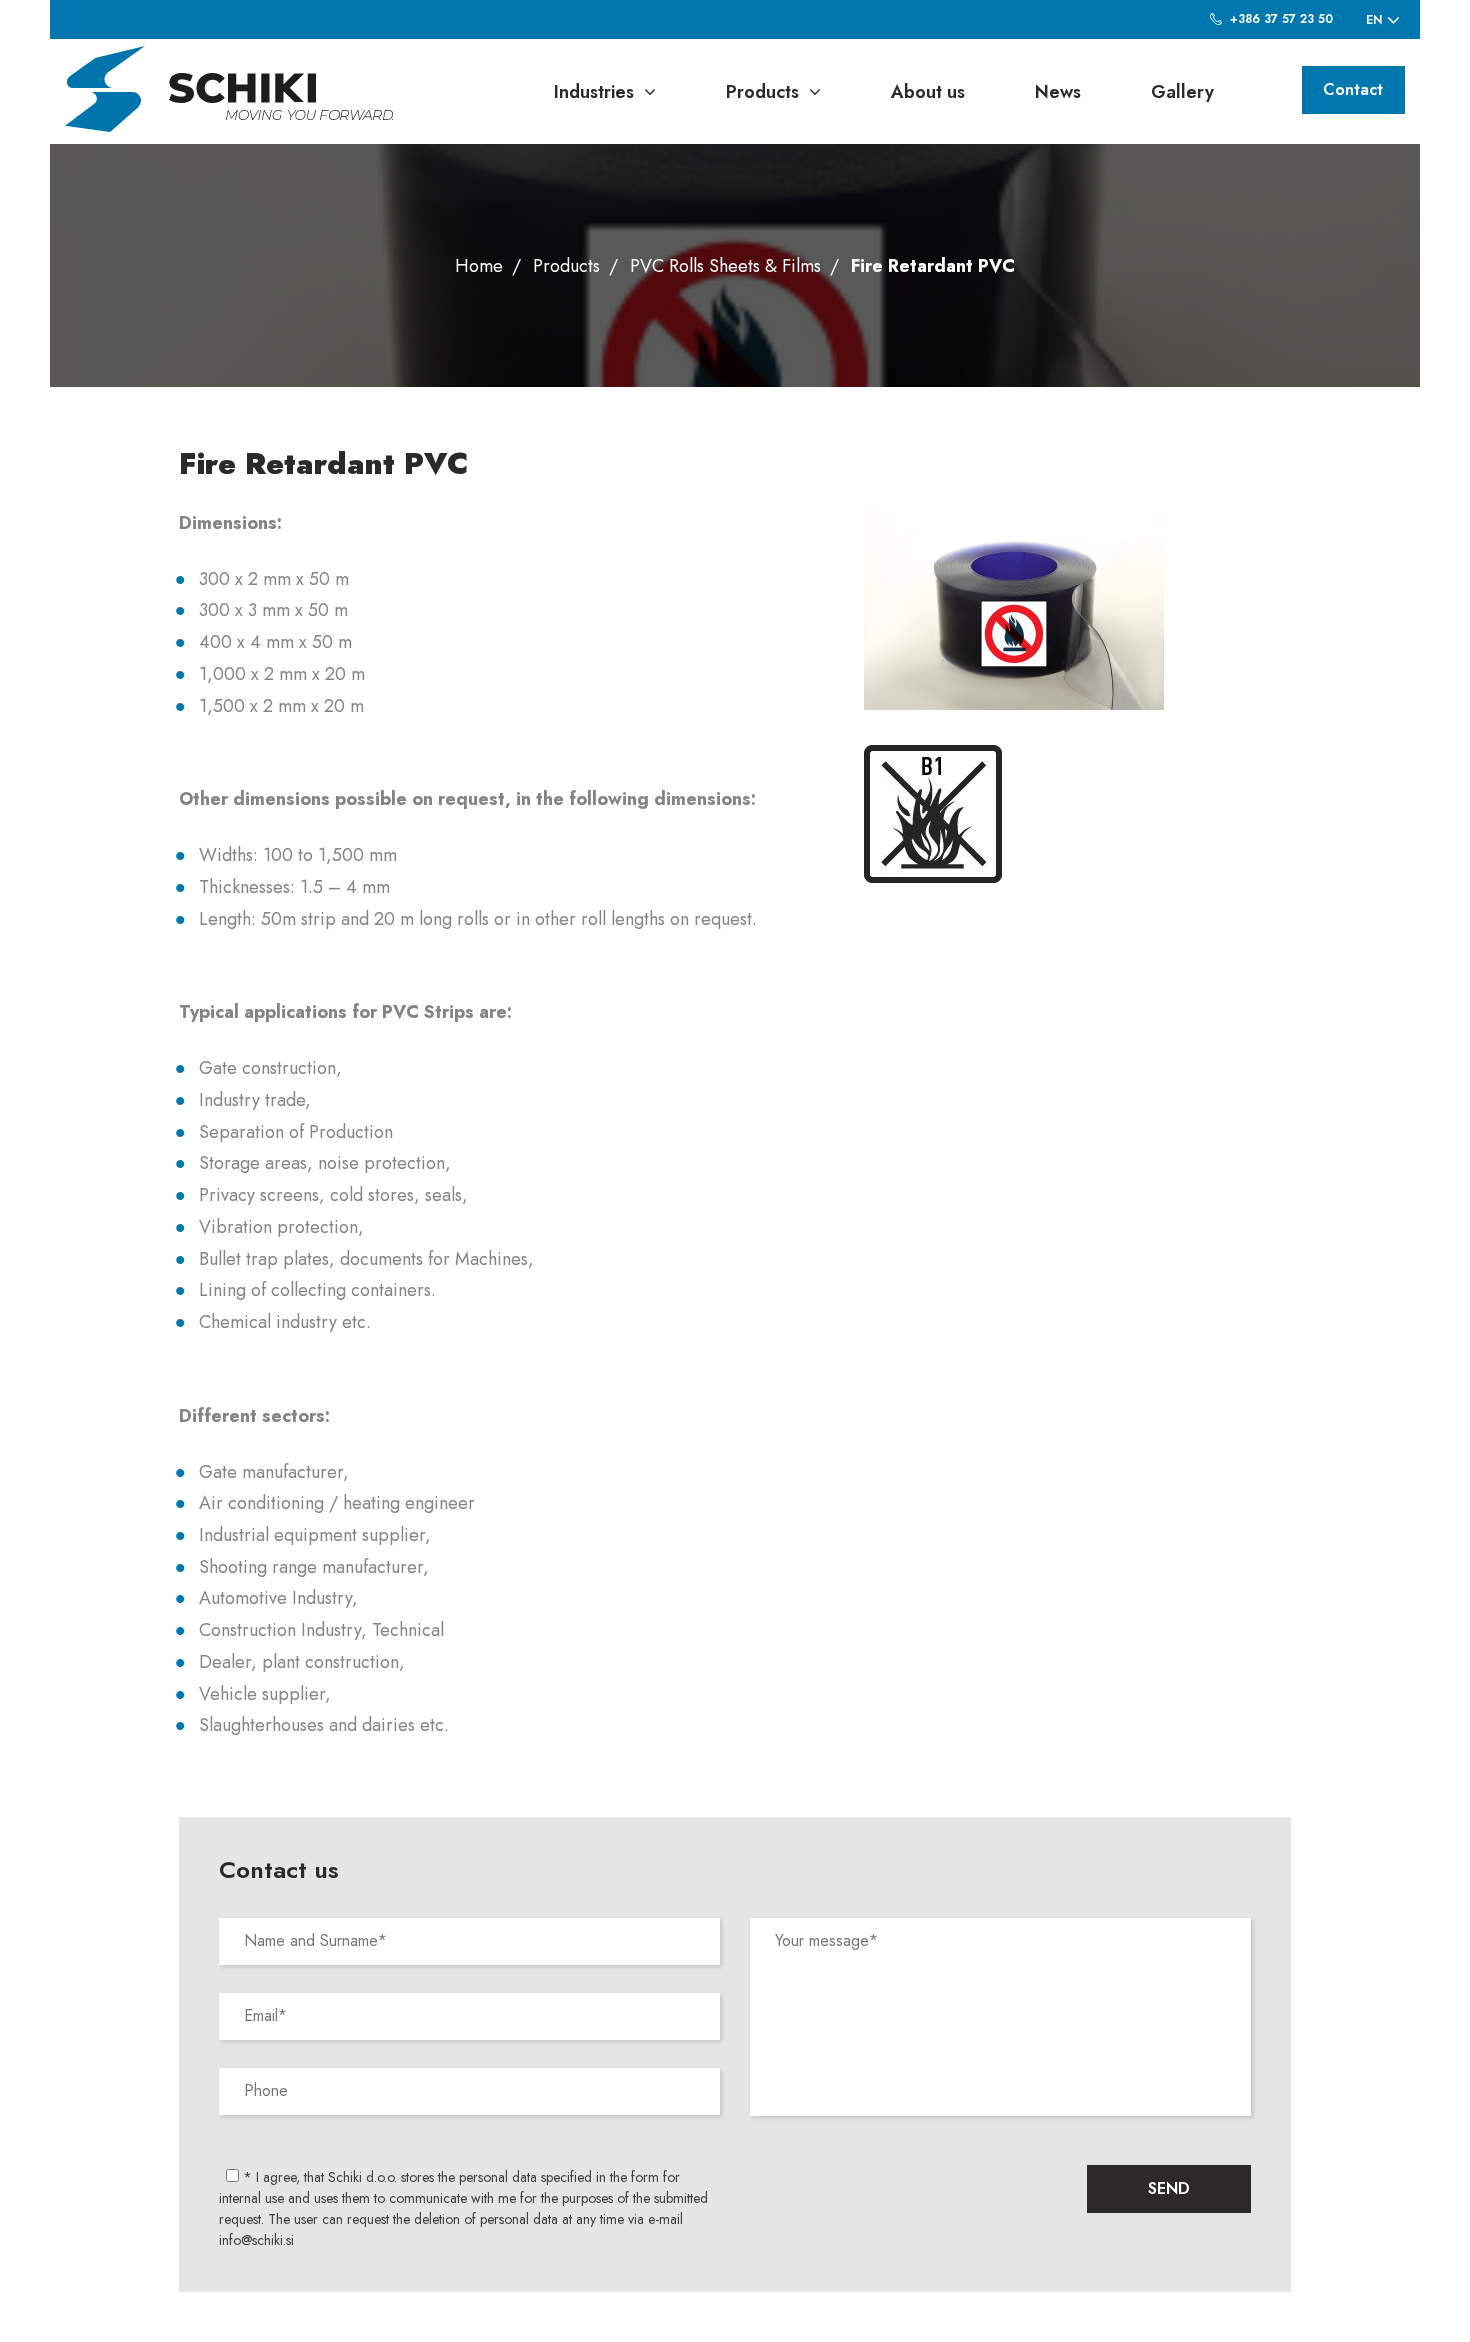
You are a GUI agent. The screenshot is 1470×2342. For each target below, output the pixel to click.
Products (762, 92)
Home (479, 266)
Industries (594, 92)
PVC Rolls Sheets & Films (725, 266)
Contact (1353, 89)
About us (928, 92)
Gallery (1182, 92)
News (1058, 92)
